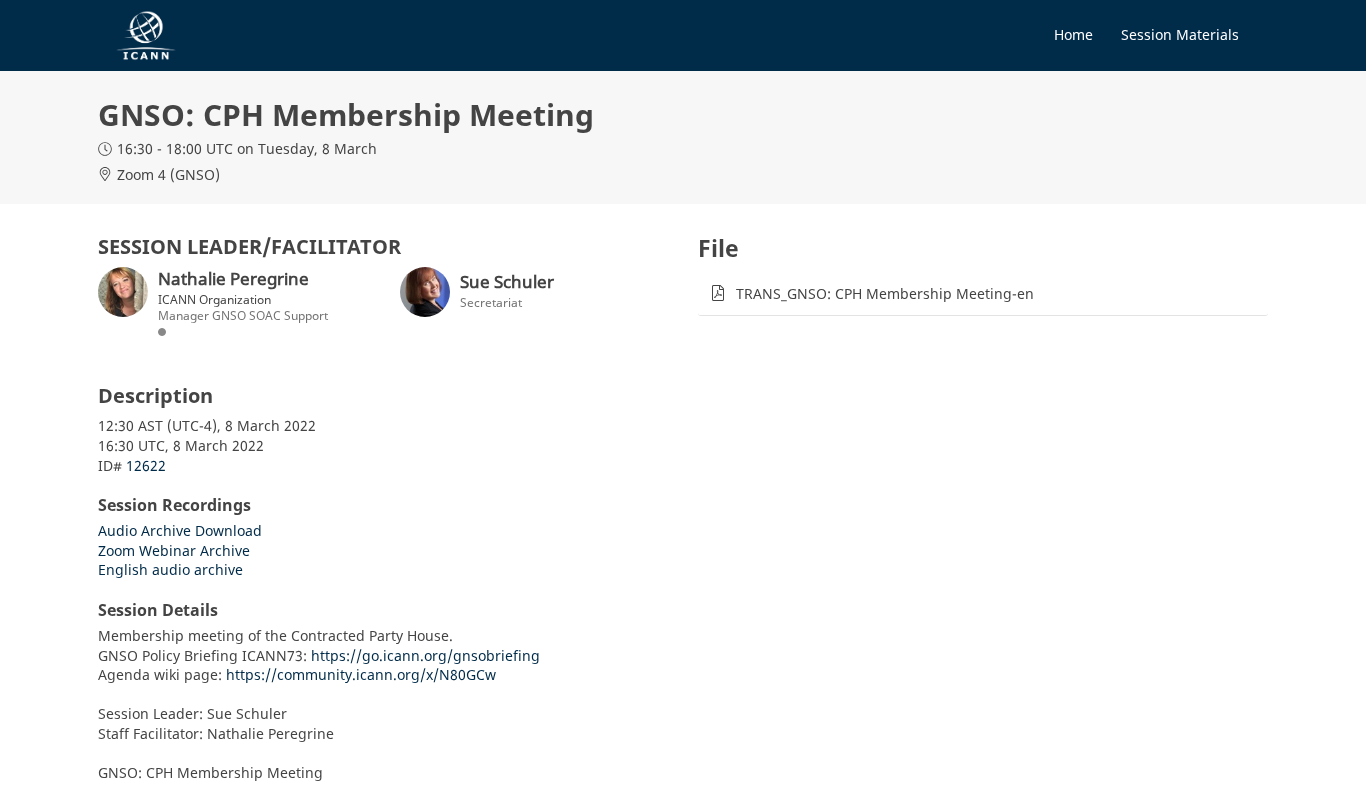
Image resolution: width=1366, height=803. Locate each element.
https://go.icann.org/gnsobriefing (425, 655)
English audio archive (170, 569)
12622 (146, 465)
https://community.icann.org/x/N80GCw (361, 674)
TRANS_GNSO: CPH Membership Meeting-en (885, 293)
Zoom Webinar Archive (174, 550)
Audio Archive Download (180, 530)
